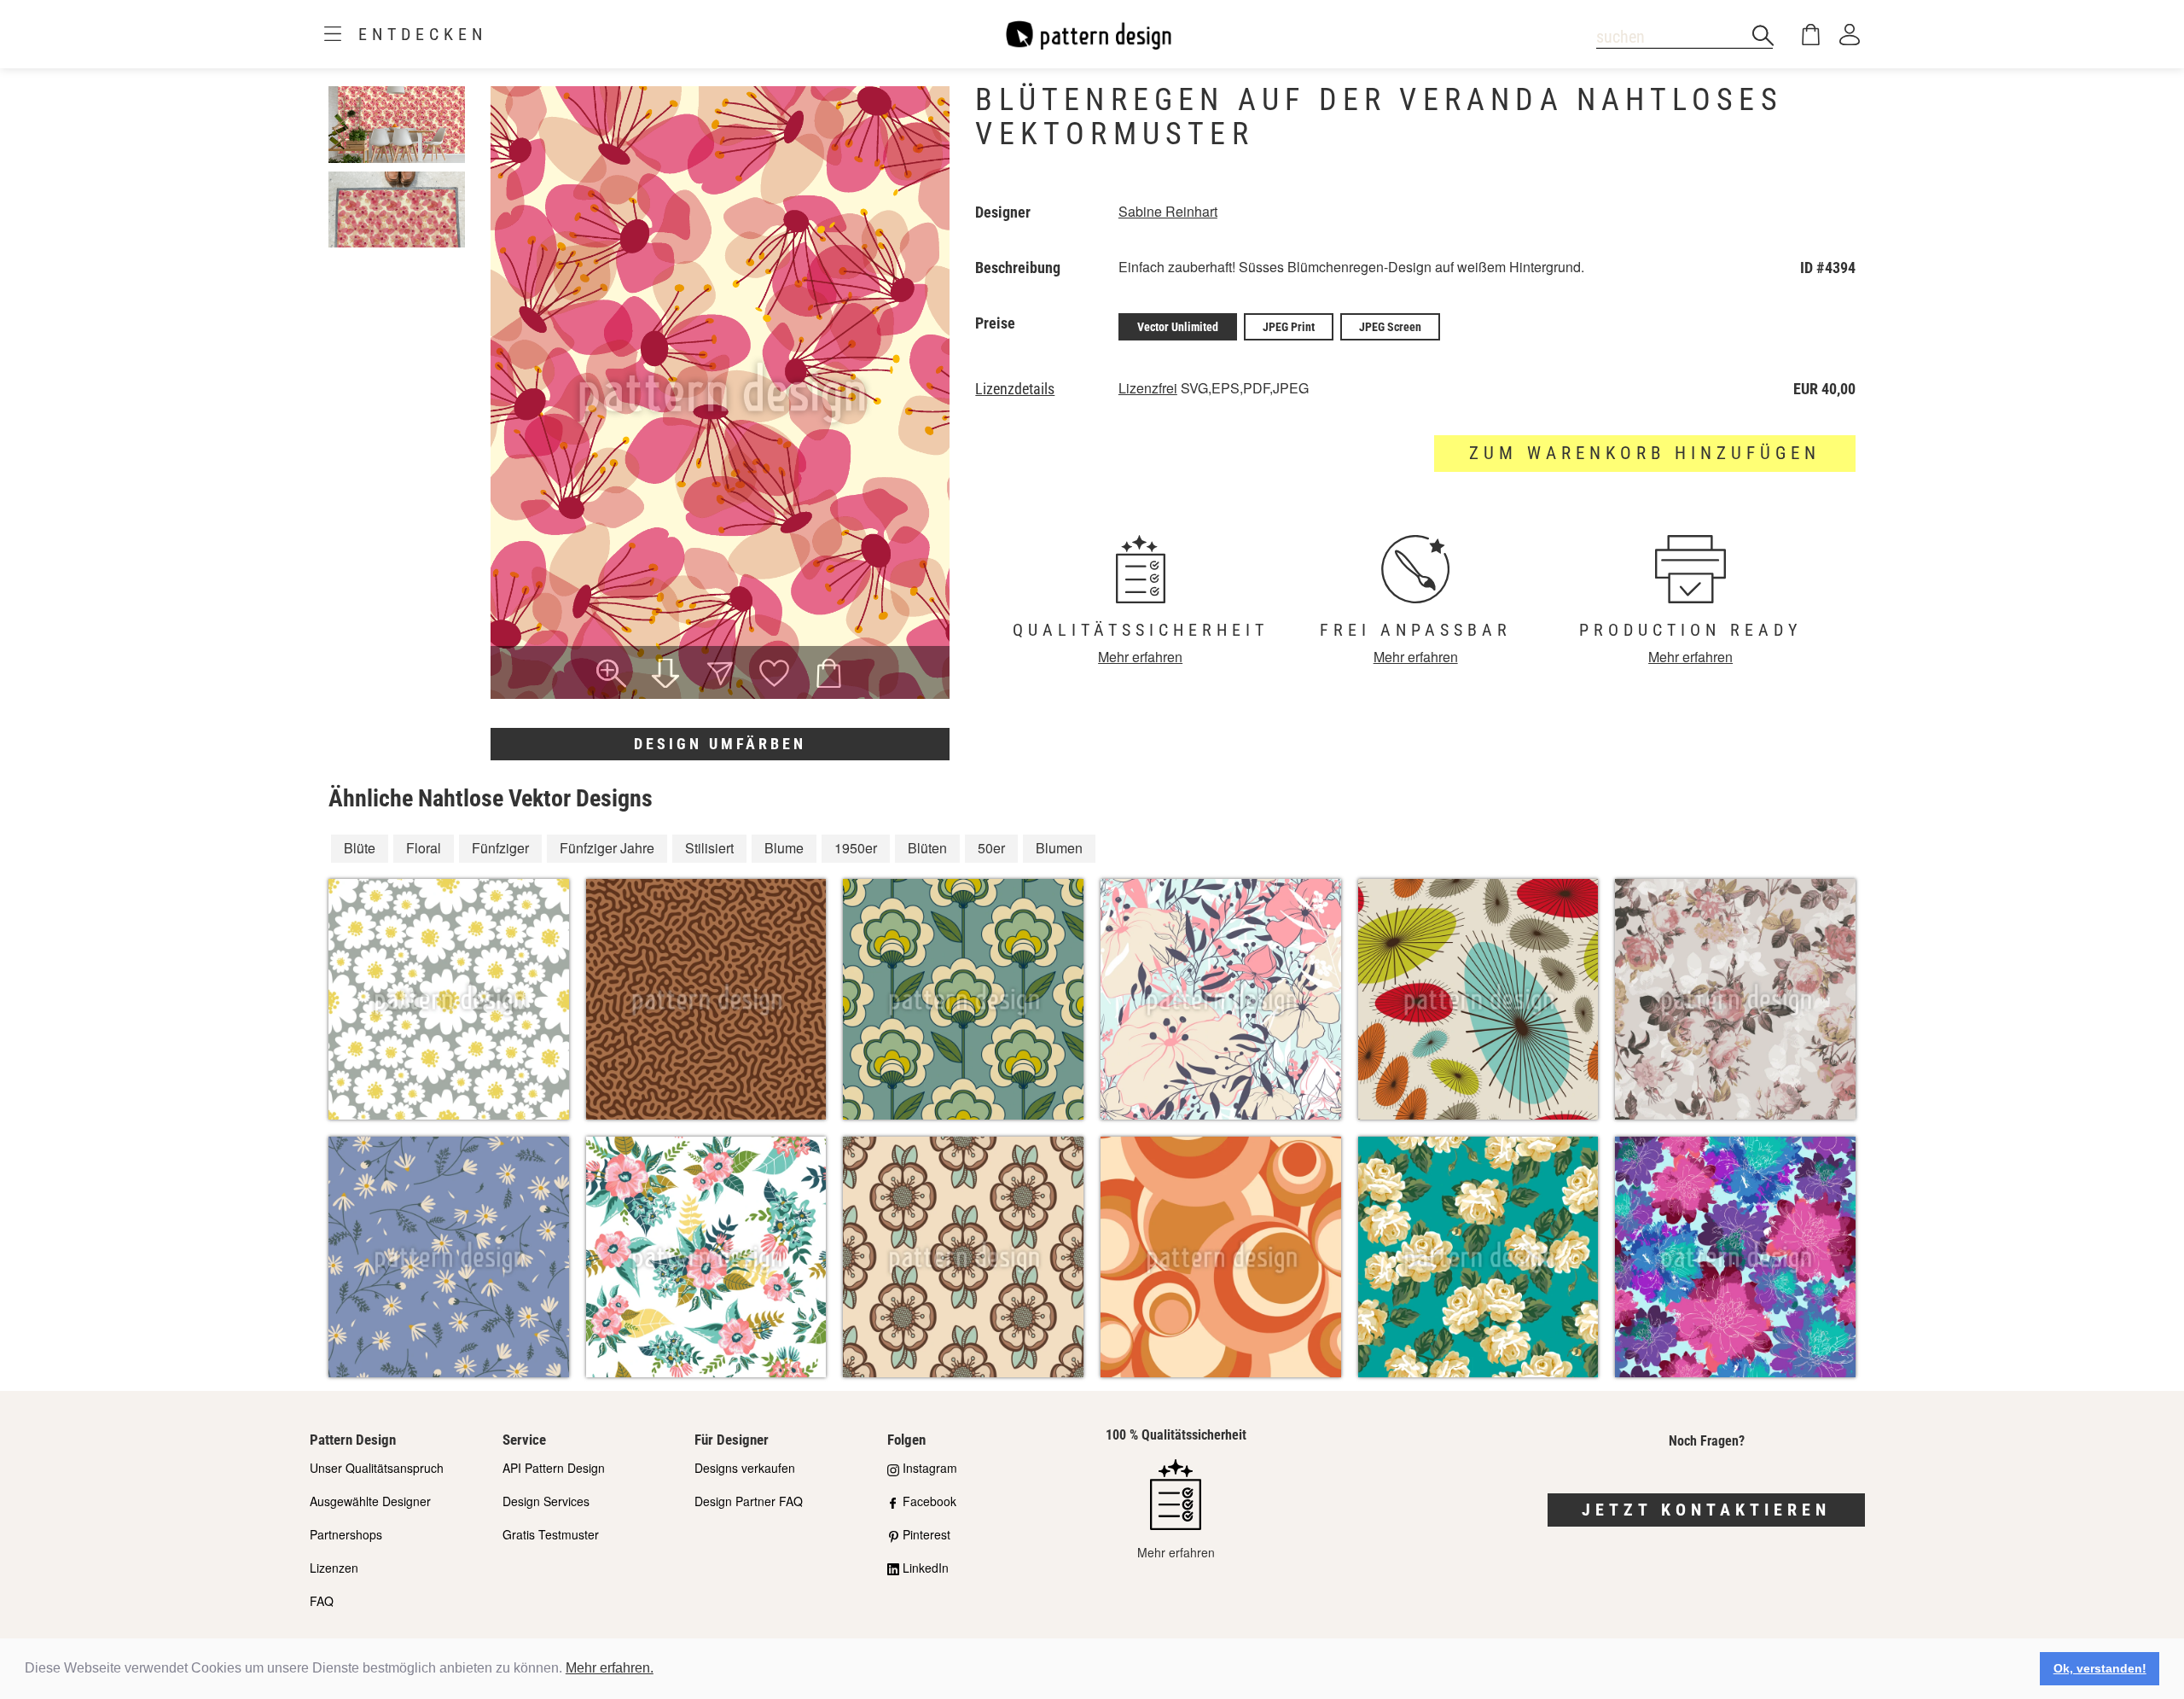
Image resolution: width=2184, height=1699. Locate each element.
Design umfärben (720, 744)
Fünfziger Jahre (607, 848)
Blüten (927, 848)
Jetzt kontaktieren (1706, 1510)
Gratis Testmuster (551, 1534)
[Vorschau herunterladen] (665, 675)
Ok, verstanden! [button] (2100, 1668)
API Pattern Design (554, 1468)
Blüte (360, 848)
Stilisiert (709, 848)
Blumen (1059, 848)
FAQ (322, 1601)
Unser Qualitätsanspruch (377, 1468)
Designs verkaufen (745, 1468)
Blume (784, 848)
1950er (856, 848)
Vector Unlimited (1178, 327)
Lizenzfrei (1148, 388)
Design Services (546, 1501)
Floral (424, 848)
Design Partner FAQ (749, 1501)
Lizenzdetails (1015, 389)
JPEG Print (1289, 327)
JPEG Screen (1390, 327)
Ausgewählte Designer (370, 1501)
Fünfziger (500, 848)
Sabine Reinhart (1168, 211)
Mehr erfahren (1140, 657)
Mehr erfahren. (610, 1668)
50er (991, 848)
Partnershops (346, 1534)
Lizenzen (334, 1568)
